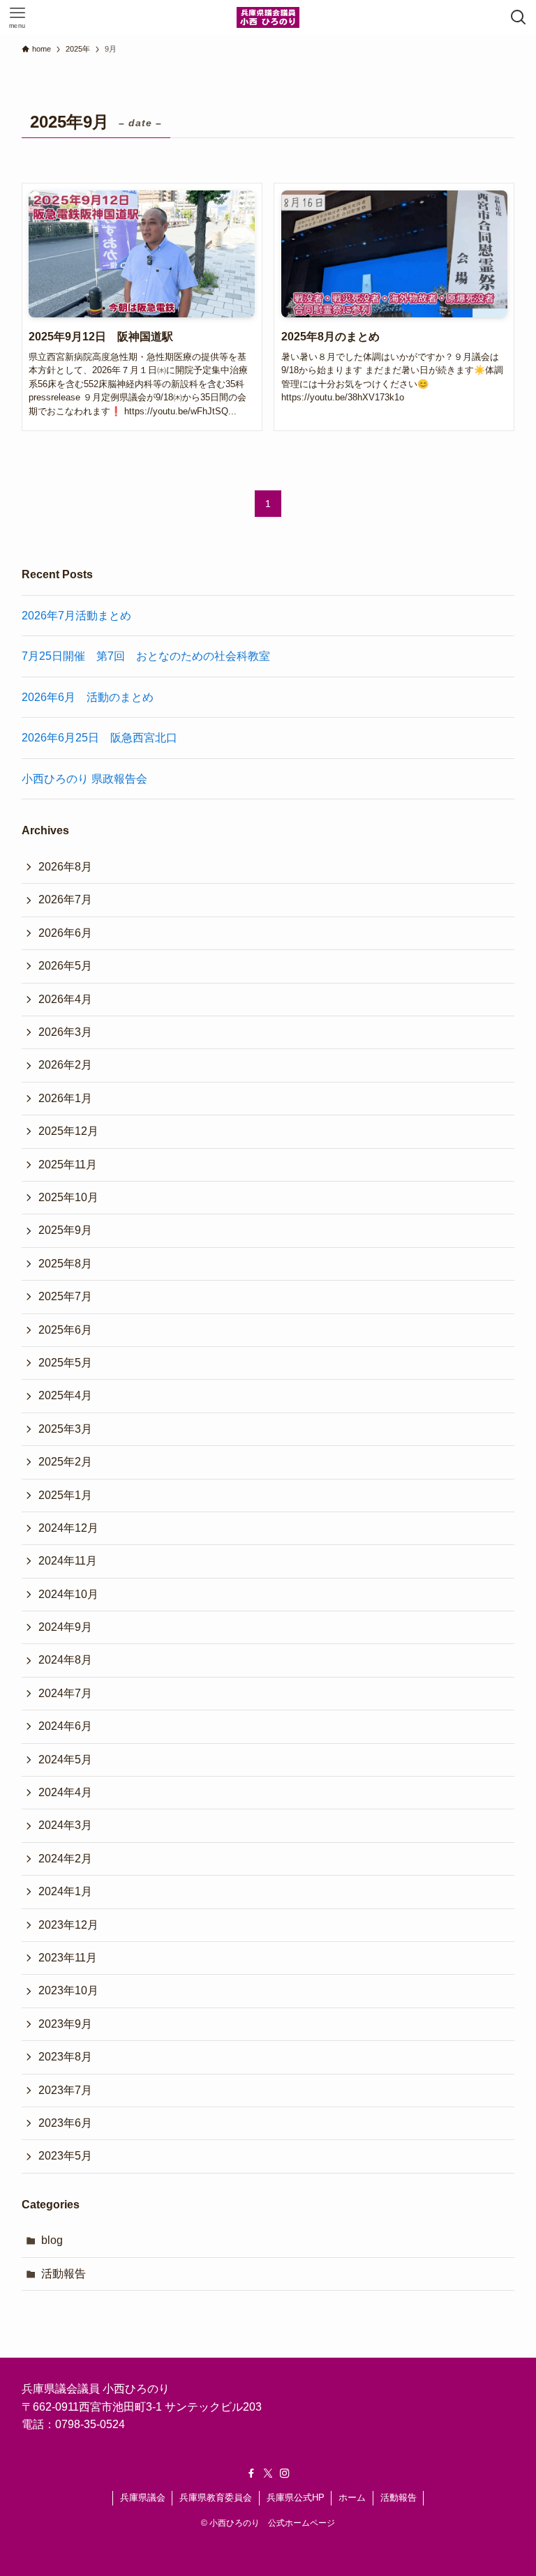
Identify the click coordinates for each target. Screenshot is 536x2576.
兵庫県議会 (143, 2498)
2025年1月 (65, 1495)
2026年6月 (65, 933)
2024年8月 (65, 1660)
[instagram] (285, 2473)
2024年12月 (68, 1528)
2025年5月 (65, 1363)
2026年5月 (65, 966)
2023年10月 (68, 1990)
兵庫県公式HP (296, 2498)
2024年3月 (65, 1825)
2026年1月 (65, 1098)
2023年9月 (65, 2024)
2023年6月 (65, 2123)
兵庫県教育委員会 (216, 2498)
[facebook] (251, 2473)
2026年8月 (65, 867)
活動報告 (64, 2274)
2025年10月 (68, 1197)
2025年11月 (68, 1165)
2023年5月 (65, 2156)
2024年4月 (65, 1792)
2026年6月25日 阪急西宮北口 (99, 738)
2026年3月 (65, 1032)
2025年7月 (65, 1296)
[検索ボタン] (519, 17)
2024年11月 (68, 1561)
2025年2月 (65, 1462)
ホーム (352, 2498)
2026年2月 (65, 1065)
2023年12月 (68, 1925)
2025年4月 (65, 1395)
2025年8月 (65, 1264)
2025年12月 (68, 1131)
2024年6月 (65, 1726)
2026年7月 (65, 899)
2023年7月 (65, 2090)
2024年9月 (65, 1627)
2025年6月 (65, 1330)
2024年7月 (65, 1693)
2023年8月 (65, 2057)
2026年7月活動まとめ (76, 616)
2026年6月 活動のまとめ (88, 697)
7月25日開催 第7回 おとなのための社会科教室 (146, 656)
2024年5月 (65, 1760)
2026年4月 (65, 999)
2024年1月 (65, 1891)
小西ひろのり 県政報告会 (84, 779)
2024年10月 (68, 1594)
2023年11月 (68, 1958)
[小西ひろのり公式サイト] (268, 17)
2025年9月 (65, 1230)
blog (52, 2240)
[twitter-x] (268, 2473)
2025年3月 (65, 1429)
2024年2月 (65, 1859)
